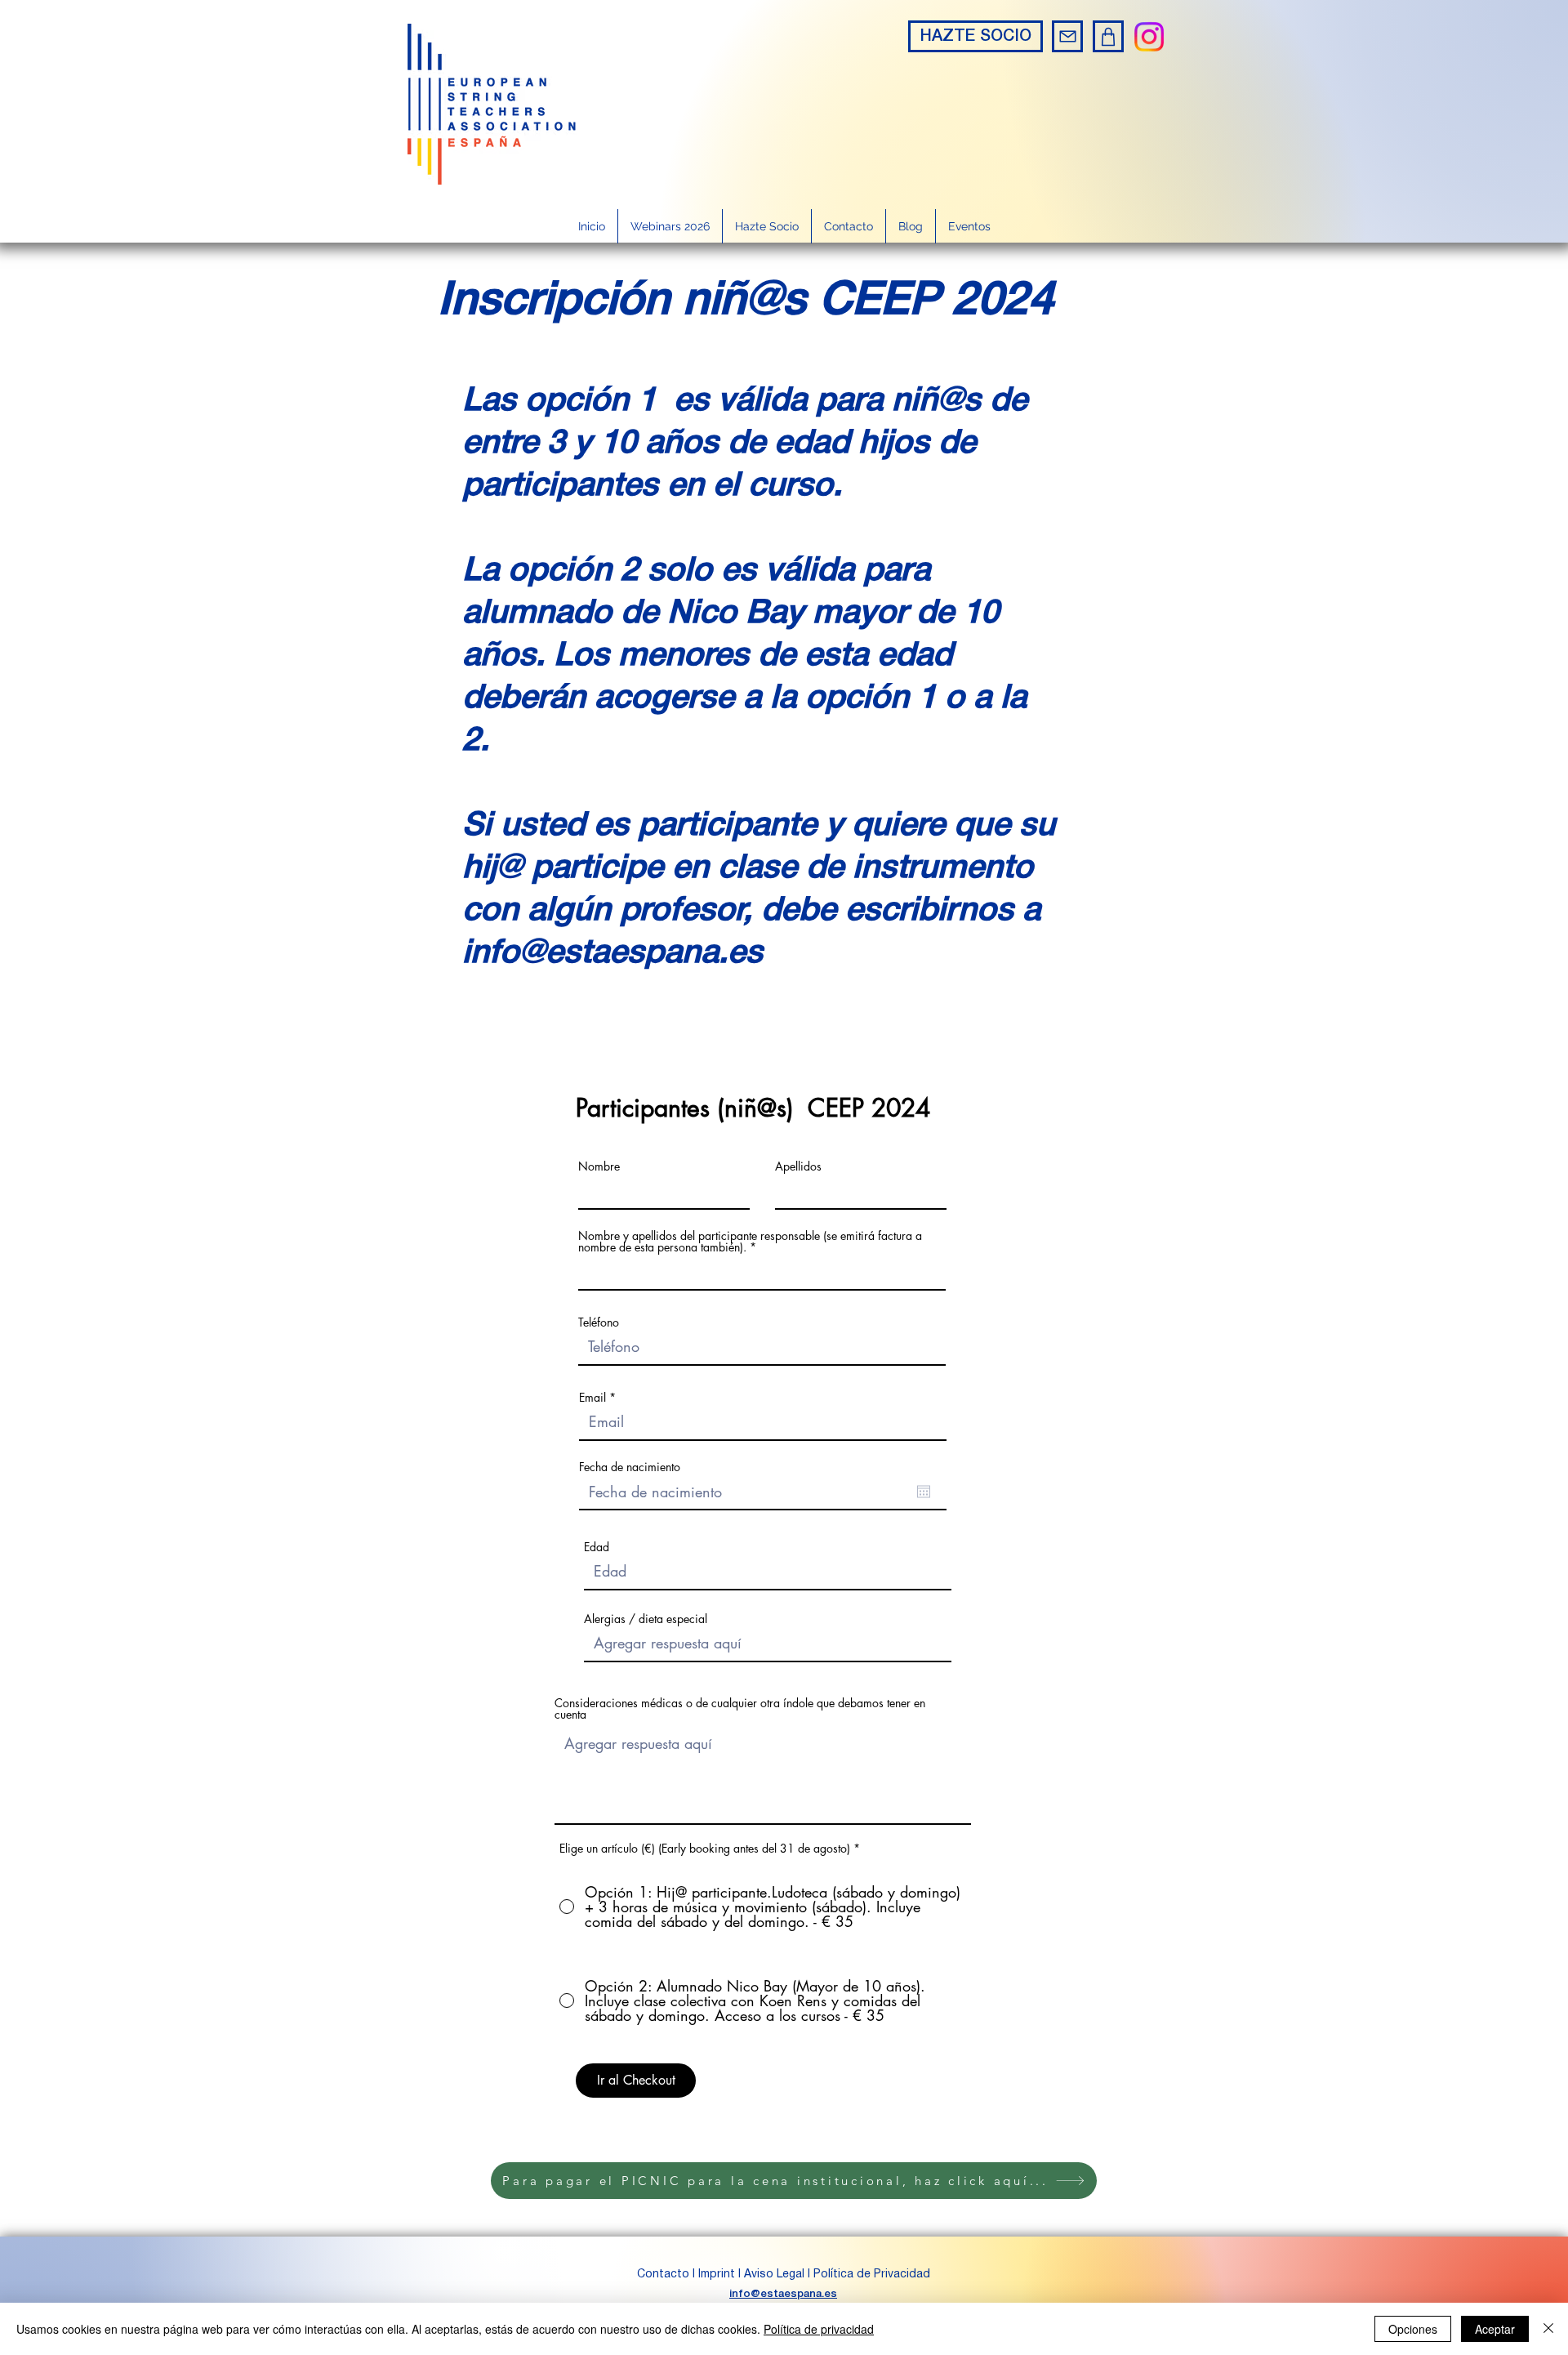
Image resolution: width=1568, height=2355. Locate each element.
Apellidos (798, 1166)
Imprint (717, 2275)
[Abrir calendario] (924, 1492)
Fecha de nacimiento (630, 1467)
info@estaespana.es (783, 2294)
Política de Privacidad (872, 2275)
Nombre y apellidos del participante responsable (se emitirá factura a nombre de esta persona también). (750, 1242)
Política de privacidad (819, 2329)
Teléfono (599, 1322)
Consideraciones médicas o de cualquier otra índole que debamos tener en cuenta (740, 1709)
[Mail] (1067, 36)
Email (592, 1398)
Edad (597, 1547)
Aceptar (1495, 2329)
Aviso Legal (774, 2275)
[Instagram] (1149, 37)
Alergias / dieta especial (646, 1619)
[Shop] (1108, 36)
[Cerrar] (1548, 2329)
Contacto (665, 2275)
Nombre (599, 1166)
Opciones (1413, 2329)
